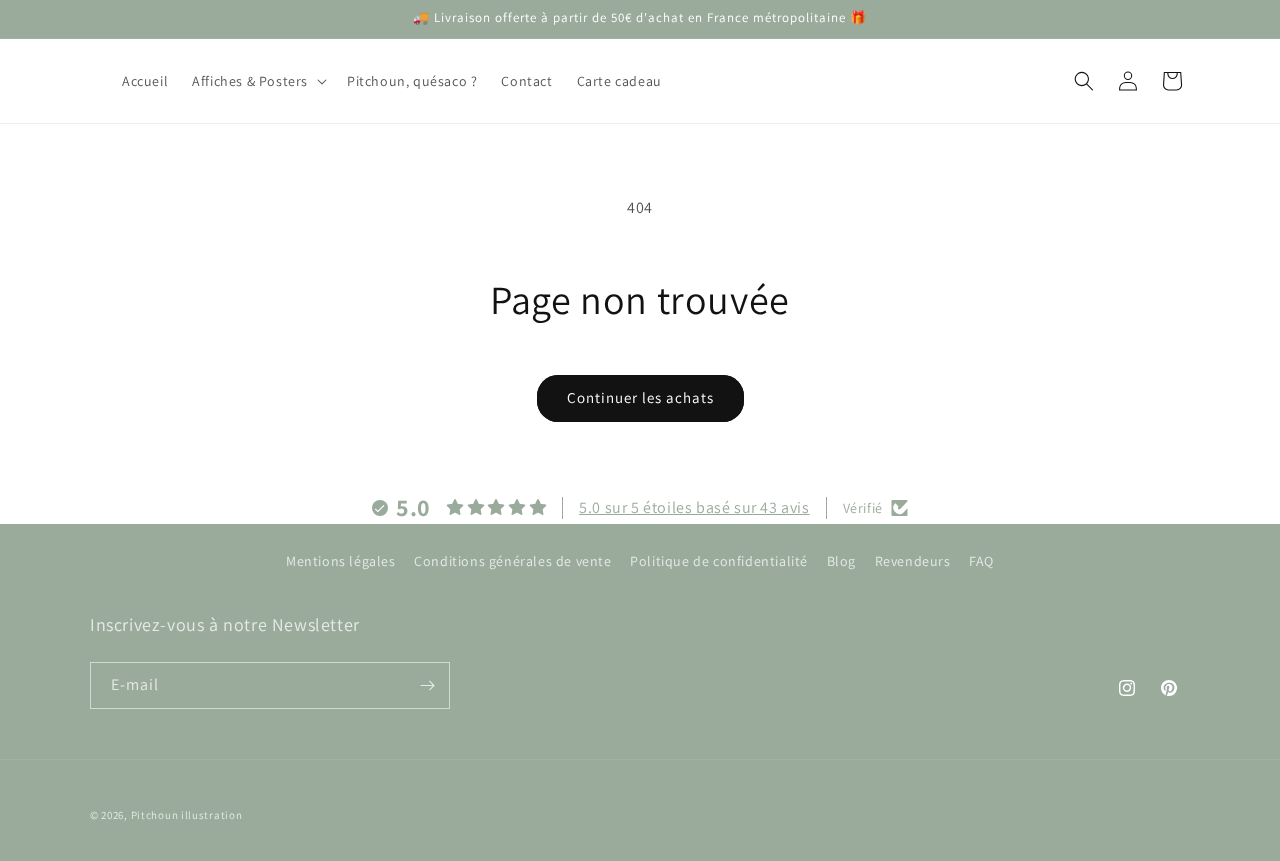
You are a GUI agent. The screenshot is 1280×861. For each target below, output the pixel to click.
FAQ (981, 561)
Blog (841, 561)
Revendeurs (913, 561)
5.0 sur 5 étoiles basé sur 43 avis (694, 507)
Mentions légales (341, 561)
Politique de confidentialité (719, 561)
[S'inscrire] (427, 685)
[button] (257, 81)
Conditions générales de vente (512, 561)
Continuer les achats (640, 397)
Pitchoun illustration (187, 815)
